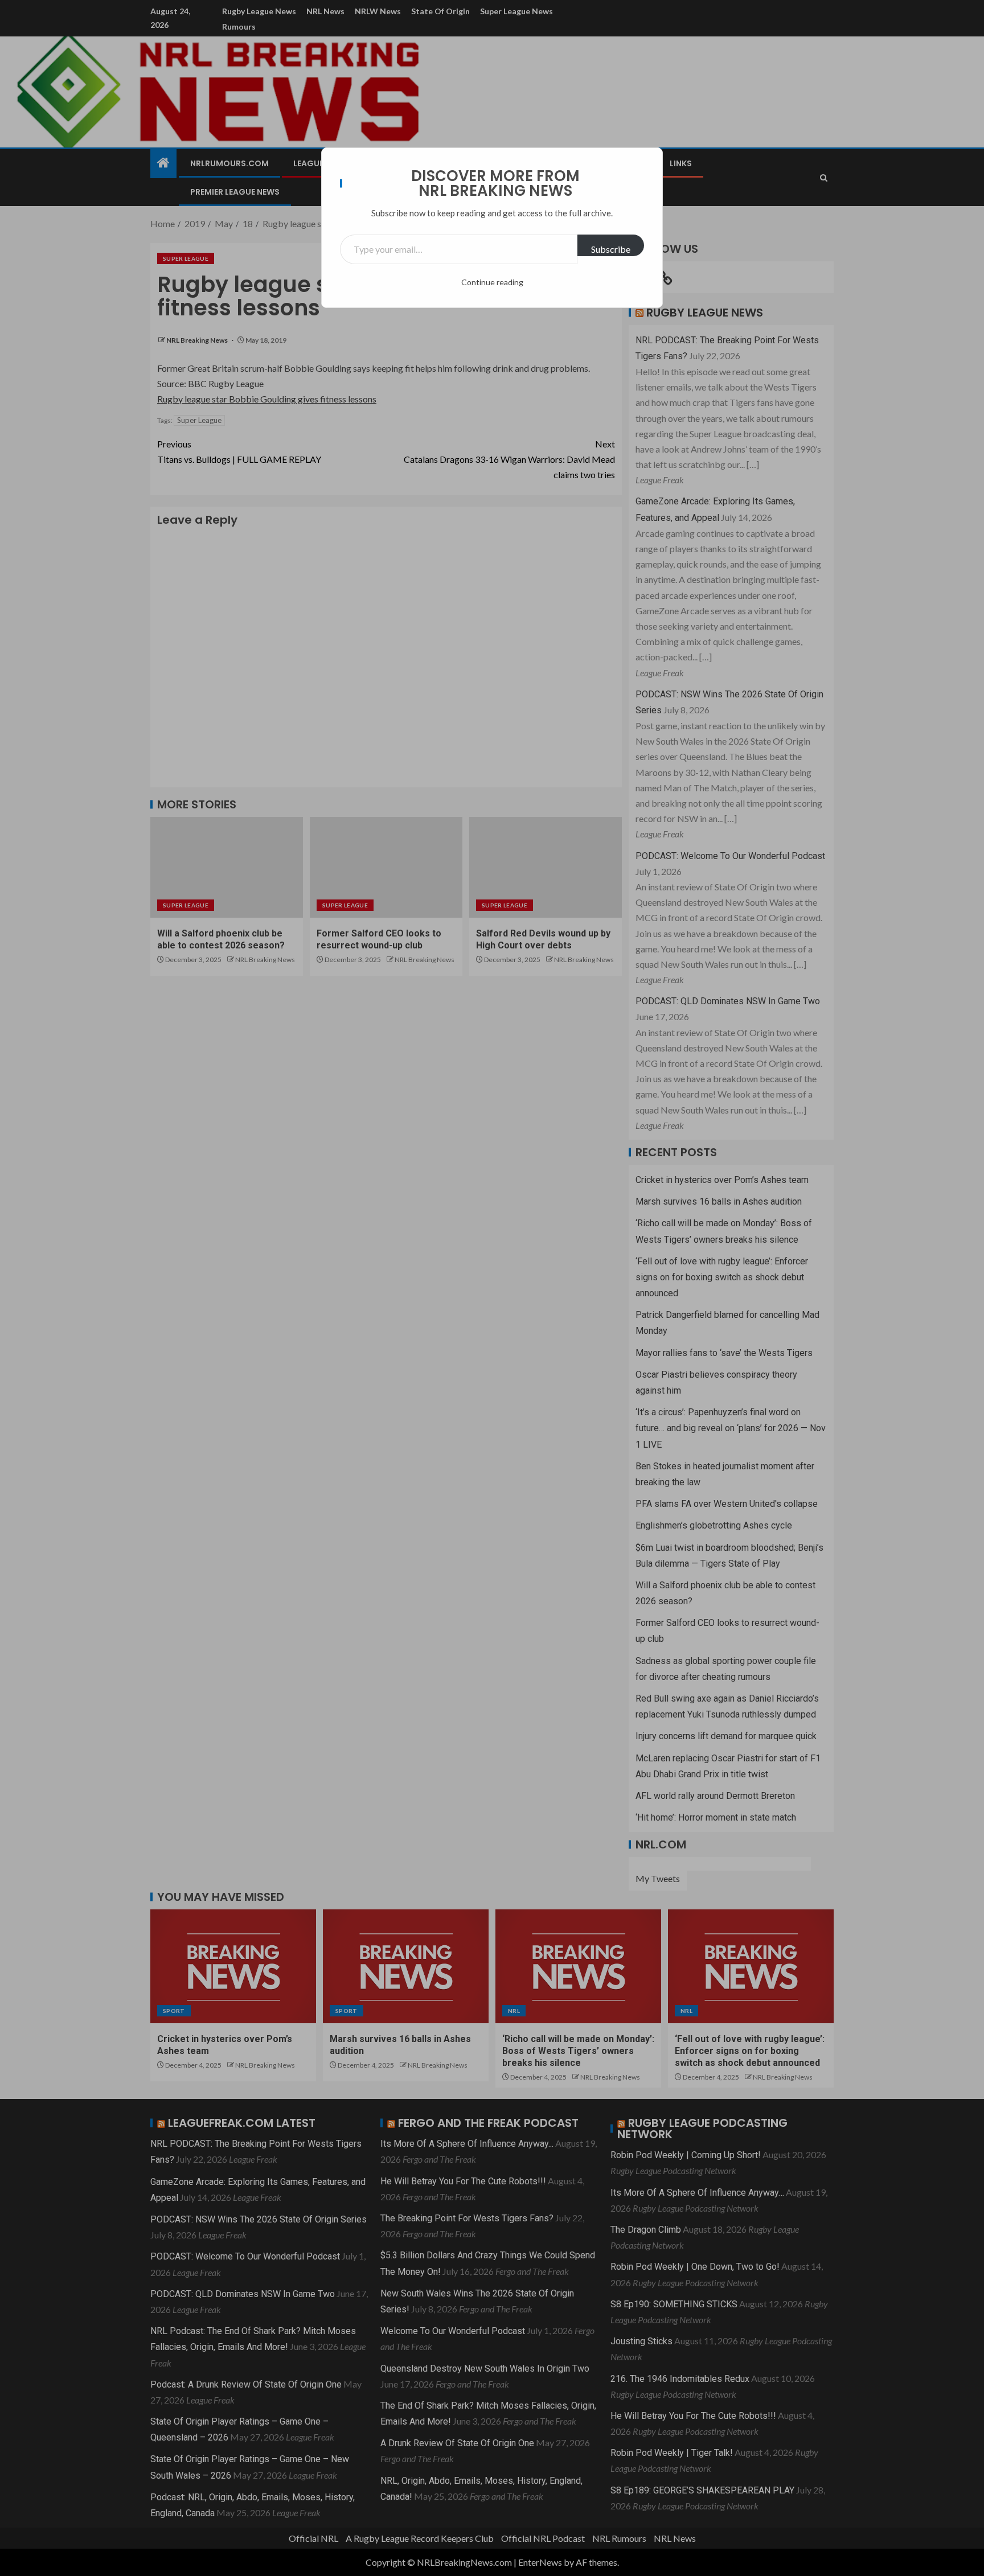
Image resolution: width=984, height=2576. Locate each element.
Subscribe (611, 249)
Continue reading (492, 282)
